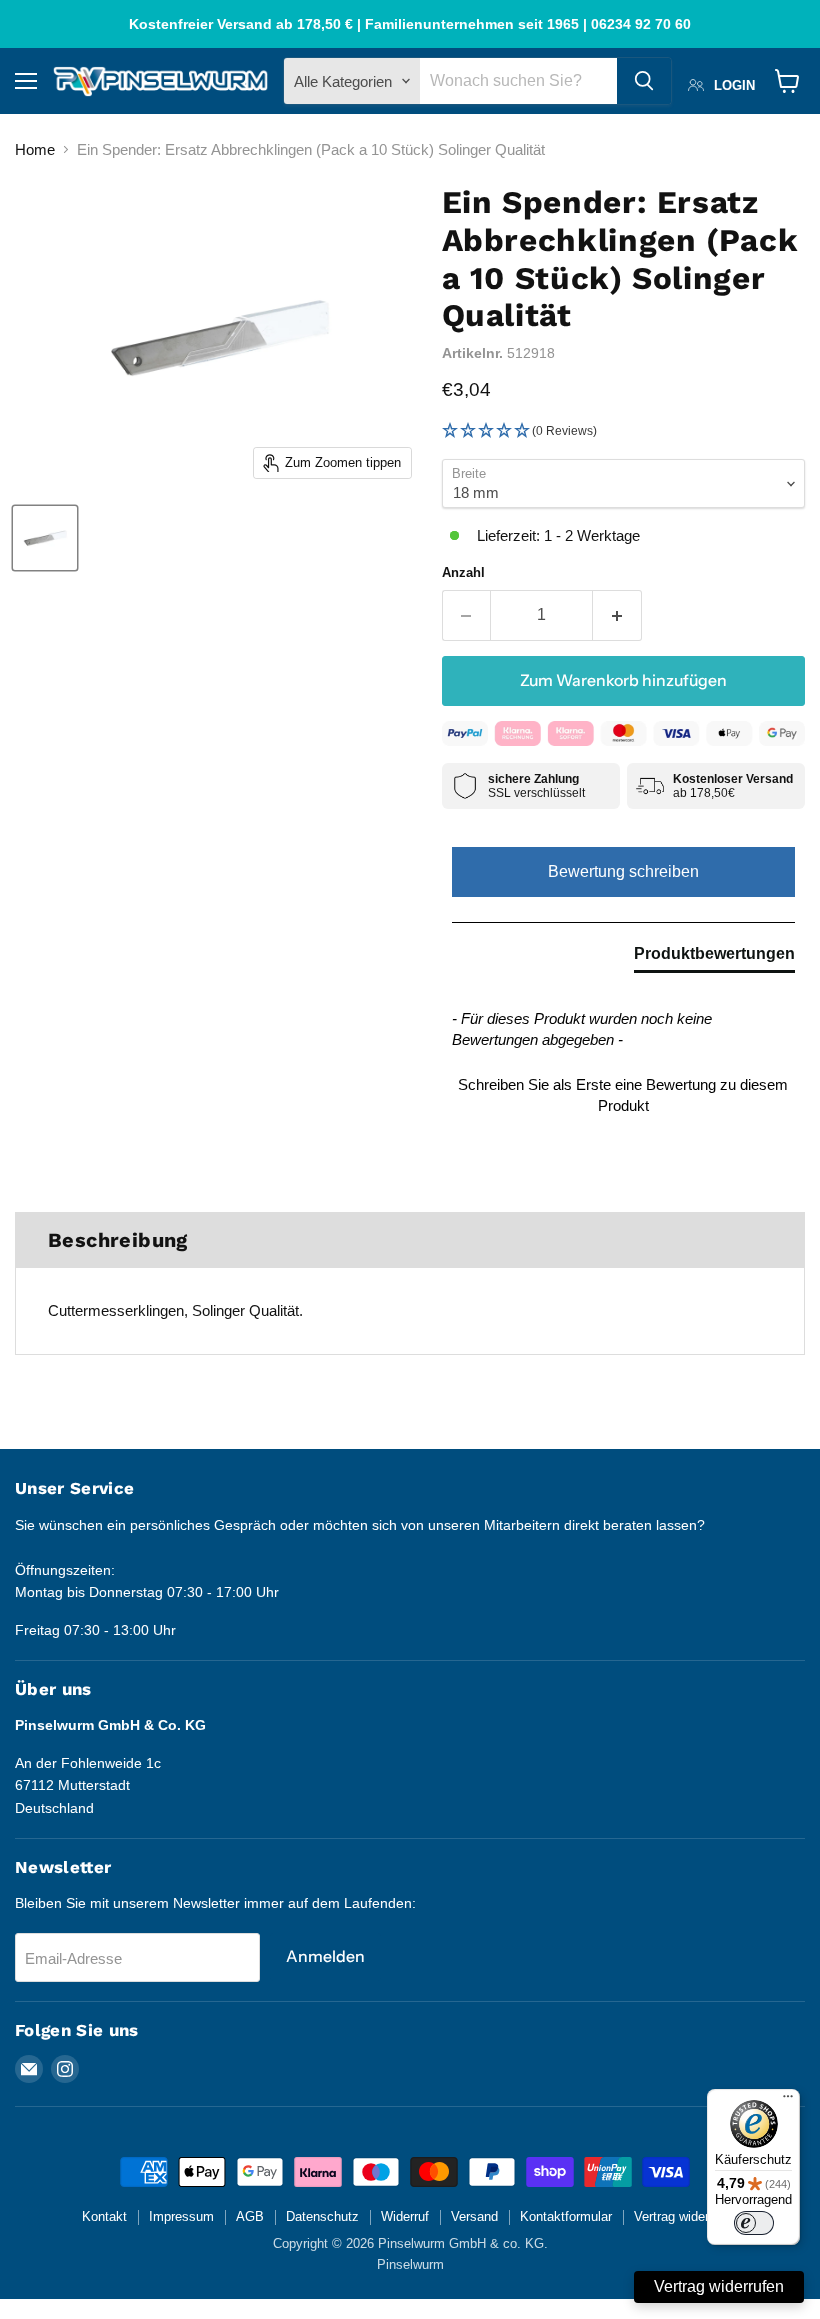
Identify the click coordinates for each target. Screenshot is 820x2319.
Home (35, 149)
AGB (250, 2216)
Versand (474, 2216)
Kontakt (104, 2216)
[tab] (714, 958)
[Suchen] (644, 81)
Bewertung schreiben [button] (623, 871)
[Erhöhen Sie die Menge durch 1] (617, 615)
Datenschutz (322, 2216)
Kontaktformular (566, 2216)
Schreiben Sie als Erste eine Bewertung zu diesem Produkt (623, 1095)
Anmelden (325, 1956)
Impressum (181, 2216)
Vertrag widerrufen (686, 2216)
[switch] (754, 2223)
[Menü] (788, 2101)
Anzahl (463, 572)
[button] (623, 431)
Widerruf (405, 2216)
